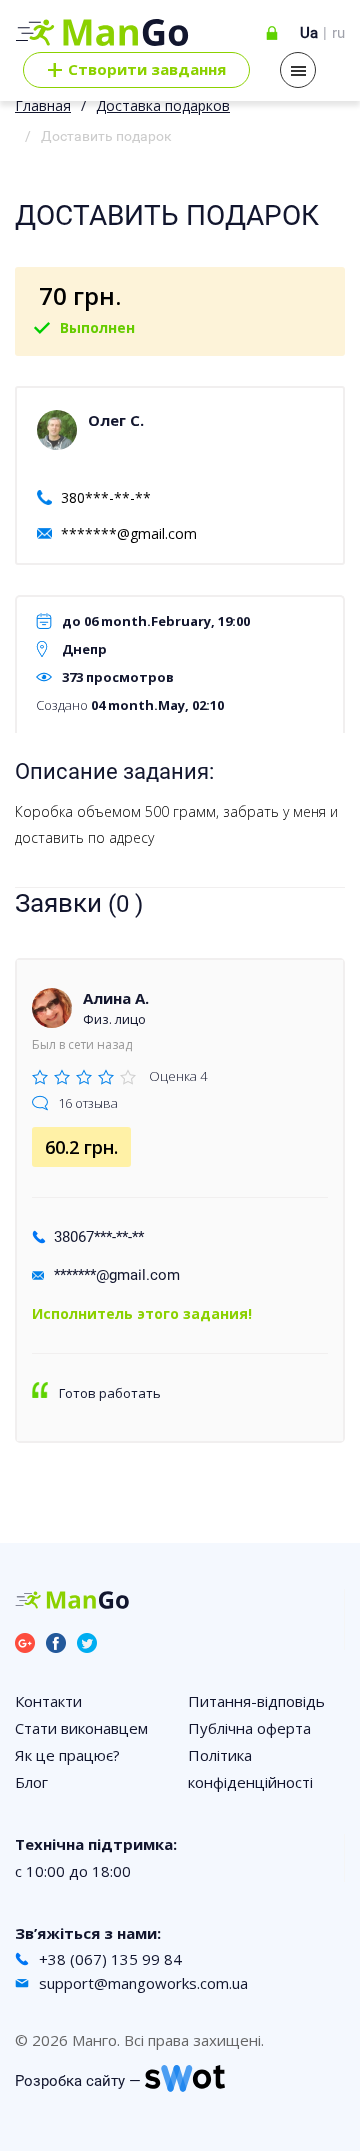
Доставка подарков (163, 105)
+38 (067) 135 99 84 (110, 1959)
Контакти (48, 1701)
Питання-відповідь (256, 1701)
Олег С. (116, 420)
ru (338, 33)
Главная (43, 105)
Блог (31, 1782)
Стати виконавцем (81, 1728)
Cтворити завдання (136, 70)
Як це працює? (67, 1755)
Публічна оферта (249, 1728)
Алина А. (116, 998)
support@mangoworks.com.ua (143, 1983)
